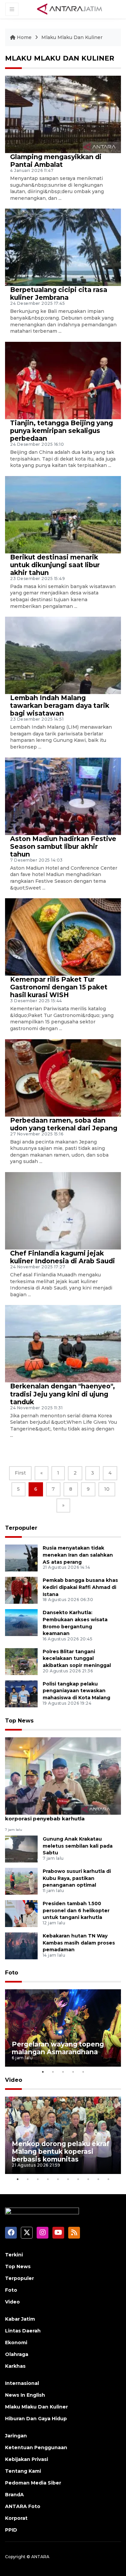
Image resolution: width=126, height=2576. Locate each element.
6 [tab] (68, 2179)
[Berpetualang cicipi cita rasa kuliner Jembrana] (63, 247)
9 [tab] (98, 2179)
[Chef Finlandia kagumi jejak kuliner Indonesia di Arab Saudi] (63, 1210)
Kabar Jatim (20, 2319)
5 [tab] (83, 2072)
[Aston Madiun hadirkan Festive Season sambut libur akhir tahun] (63, 796)
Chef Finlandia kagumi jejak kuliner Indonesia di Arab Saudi (62, 1257)
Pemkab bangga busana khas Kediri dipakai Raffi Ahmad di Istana (80, 1587)
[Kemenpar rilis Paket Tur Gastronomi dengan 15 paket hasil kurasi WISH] (63, 936)
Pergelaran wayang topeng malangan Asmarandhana (58, 2048)
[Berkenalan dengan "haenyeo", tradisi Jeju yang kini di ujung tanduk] (63, 1344)
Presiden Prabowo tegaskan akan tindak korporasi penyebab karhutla (61, 1815)
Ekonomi (16, 2343)
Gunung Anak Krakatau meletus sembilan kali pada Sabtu (78, 1846)
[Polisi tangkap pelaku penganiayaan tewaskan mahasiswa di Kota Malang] (21, 1693)
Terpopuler (21, 1528)
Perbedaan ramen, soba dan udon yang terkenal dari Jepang (64, 1124)
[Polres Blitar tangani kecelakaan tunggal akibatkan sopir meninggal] (21, 1661)
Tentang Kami (23, 2471)
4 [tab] (73, 2072)
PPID (11, 2530)
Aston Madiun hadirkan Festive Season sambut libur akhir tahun (63, 846)
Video (14, 2080)
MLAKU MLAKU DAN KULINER (60, 58)
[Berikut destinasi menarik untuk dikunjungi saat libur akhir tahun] (63, 514)
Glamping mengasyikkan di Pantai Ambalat (56, 161)
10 (107, 1489)
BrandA (14, 2495)
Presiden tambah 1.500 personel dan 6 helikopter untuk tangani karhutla (76, 1911)
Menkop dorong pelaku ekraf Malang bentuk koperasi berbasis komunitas (60, 2151)
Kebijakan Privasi (27, 2459)
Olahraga (17, 2354)
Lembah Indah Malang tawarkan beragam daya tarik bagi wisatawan (60, 705)
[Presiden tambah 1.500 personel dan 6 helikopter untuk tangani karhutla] (21, 1913)
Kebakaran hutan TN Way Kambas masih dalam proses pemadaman (79, 1943)
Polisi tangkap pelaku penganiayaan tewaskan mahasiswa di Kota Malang (76, 1691)
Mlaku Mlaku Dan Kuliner (72, 37)
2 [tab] (53, 2072)
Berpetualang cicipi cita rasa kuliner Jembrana (59, 294)
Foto (12, 1973)
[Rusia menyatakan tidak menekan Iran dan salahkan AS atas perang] (21, 1557)
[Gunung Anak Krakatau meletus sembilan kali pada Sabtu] (21, 1848)
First (20, 1473)
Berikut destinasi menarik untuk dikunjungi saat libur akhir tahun (55, 565)
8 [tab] (88, 2179)
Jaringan (16, 2436)
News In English (25, 2395)
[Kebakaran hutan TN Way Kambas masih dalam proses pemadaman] (21, 1945)
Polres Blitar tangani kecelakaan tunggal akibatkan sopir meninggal (77, 1659)
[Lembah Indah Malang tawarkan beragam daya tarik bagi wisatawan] (63, 655)
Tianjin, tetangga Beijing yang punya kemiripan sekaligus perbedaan (61, 431)
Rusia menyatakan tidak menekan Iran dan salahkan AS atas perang (78, 1555)
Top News (19, 1721)
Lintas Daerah (23, 2331)
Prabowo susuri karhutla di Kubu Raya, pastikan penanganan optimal (77, 1878)
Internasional (22, 2383)
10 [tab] (109, 2179)
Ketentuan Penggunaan (36, 2447)
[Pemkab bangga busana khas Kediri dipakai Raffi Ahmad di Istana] (21, 1590)
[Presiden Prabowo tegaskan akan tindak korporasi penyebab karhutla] (63, 1775)
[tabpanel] (63, 2028)
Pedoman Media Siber (33, 2483)
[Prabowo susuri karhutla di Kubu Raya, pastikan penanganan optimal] (21, 1881)
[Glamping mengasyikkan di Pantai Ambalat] (63, 114)
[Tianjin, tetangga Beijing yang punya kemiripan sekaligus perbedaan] (63, 380)
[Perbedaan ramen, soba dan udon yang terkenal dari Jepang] (63, 1077)
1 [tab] (43, 2072)
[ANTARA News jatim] (70, 9)
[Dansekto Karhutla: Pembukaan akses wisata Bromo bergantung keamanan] (21, 1622)
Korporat (16, 2518)
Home (24, 37)
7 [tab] (78, 2179)
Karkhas (15, 2366)
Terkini (14, 2255)
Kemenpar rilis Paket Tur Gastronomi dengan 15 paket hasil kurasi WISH (59, 987)
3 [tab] (63, 2072)
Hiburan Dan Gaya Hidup (36, 2419)
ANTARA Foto (23, 2506)
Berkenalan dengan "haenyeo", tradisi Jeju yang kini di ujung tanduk (62, 1394)
